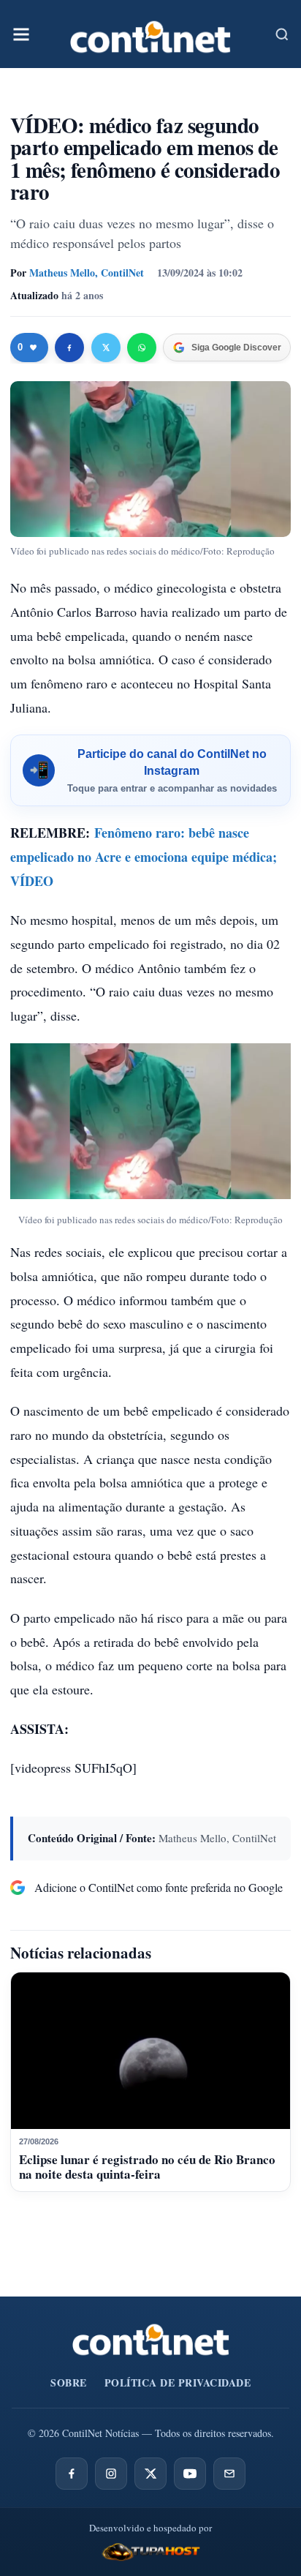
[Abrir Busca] (282, 34)
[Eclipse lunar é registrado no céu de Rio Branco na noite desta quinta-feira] (150, 2051)
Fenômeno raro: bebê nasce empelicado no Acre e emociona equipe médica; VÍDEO (144, 857)
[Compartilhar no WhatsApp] (142, 348)
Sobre (69, 2382)
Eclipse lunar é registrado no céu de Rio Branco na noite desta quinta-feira (147, 2167)
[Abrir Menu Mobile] (21, 34)
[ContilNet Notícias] (150, 34)
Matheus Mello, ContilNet (87, 273)
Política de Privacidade (178, 2382)
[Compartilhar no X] (106, 348)
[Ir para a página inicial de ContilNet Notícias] (151, 2340)
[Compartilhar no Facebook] (69, 348)
